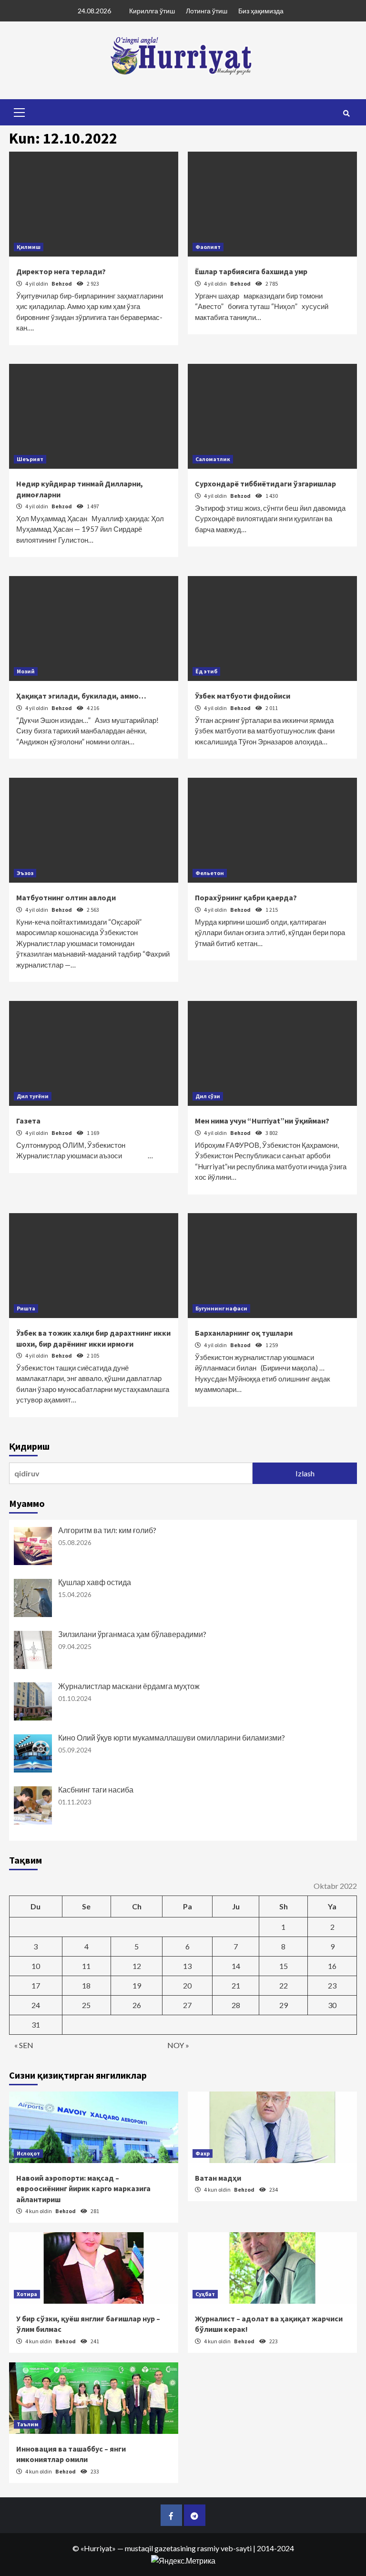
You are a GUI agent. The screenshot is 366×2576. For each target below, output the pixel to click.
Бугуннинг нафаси (221, 1308)
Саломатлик (213, 459)
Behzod (62, 283)
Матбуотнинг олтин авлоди (66, 897)
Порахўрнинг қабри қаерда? (246, 897)
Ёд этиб (206, 671)
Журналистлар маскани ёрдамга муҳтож (129, 1686)
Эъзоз (25, 873)
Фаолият (208, 247)
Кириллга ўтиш (152, 11)
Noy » (178, 2045)
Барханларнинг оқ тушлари (244, 1333)
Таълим (28, 2424)
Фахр (203, 2153)
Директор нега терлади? (61, 271)
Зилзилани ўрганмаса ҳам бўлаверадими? (132, 1634)
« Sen (24, 2045)
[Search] (346, 113)
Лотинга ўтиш (207, 11)
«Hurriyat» (98, 2548)
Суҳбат (205, 2294)
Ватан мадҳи (218, 2178)
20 (187, 1985)
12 (137, 1966)
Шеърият (30, 459)
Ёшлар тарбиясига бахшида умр (251, 271)
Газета (28, 1121)
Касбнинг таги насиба (96, 1789)
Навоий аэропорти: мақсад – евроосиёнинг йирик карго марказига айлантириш (83, 2189)
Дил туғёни (33, 1096)
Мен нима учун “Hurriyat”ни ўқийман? (262, 1121)
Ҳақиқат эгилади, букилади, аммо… (81, 696)
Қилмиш (29, 247)
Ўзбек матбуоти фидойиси (243, 696)
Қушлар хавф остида (95, 1582)
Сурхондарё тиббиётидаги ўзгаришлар (265, 484)
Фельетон (210, 873)
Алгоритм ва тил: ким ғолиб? (107, 1530)
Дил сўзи (208, 1096)
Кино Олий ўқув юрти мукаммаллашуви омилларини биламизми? (172, 1737)
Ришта (26, 1308)
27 (187, 2005)
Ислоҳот (28, 2153)
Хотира (27, 2294)
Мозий (26, 671)
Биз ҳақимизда (261, 11)
